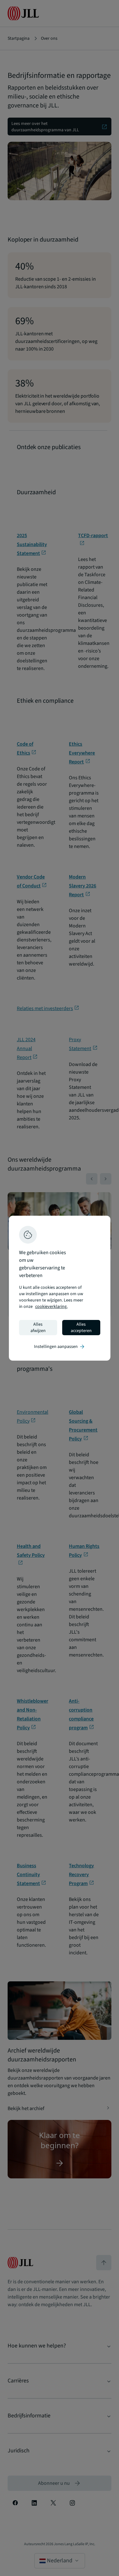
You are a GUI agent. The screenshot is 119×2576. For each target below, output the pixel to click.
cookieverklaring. (51, 1307)
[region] (60, 1288)
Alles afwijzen (38, 1328)
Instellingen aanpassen (60, 1347)
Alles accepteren (81, 1328)
